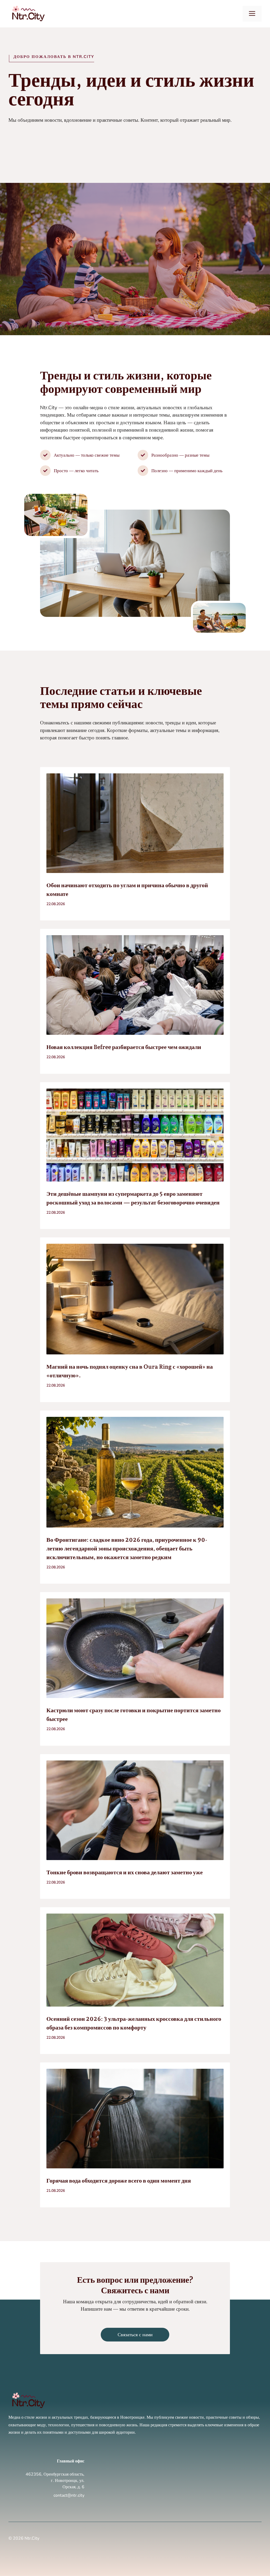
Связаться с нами (135, 2335)
